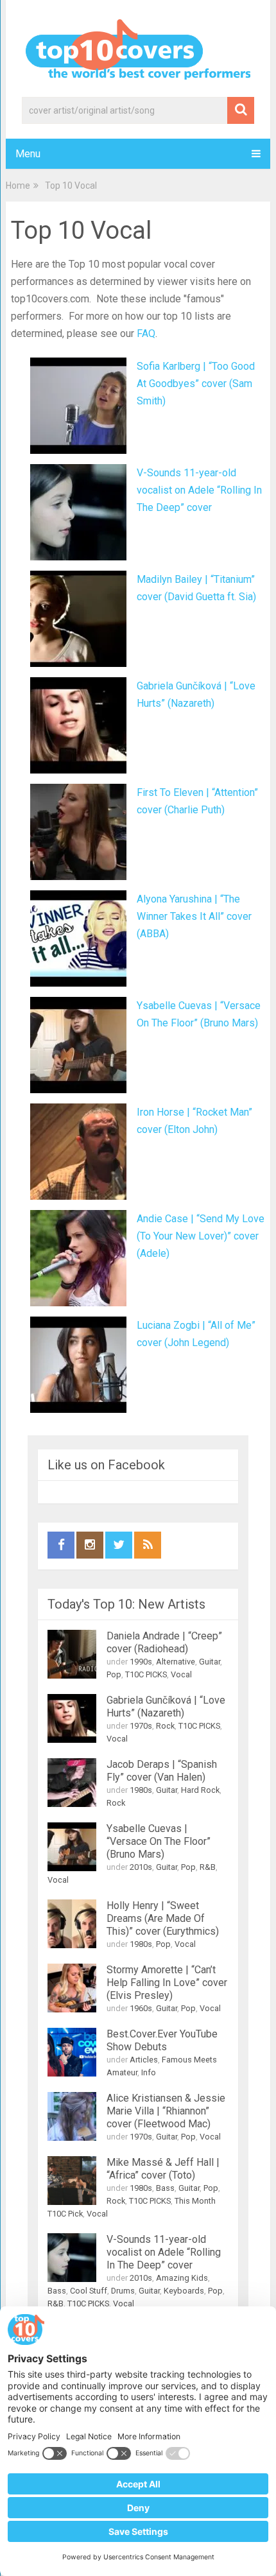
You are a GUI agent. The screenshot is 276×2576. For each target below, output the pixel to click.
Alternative (176, 1662)
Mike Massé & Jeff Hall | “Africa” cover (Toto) (163, 2169)
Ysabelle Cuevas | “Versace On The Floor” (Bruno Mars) (159, 1841)
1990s (141, 1662)
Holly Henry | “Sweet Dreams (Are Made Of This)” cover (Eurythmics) (163, 1918)
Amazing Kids (182, 2278)
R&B (208, 1867)
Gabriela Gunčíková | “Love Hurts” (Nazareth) (166, 1707)
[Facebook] (61, 1545)
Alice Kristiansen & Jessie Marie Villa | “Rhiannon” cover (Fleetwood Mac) (166, 2111)
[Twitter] (119, 1545)
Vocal (181, 1674)
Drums (123, 2291)
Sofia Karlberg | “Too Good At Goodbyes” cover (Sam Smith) (196, 384)
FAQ (146, 333)
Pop (114, 1674)
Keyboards (184, 2291)
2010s (141, 1867)
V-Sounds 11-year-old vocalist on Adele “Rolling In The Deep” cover (199, 490)
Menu (28, 154)
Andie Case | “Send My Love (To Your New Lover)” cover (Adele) (201, 1236)
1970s (141, 1726)
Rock (165, 1726)
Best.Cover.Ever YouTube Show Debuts (162, 2040)
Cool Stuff (89, 2291)
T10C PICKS (146, 1674)
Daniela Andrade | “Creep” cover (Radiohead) (164, 1642)
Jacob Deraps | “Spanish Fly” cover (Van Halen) (162, 1771)
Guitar (210, 1662)
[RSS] (148, 1545)
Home (18, 186)
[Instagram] (90, 1545)
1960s (141, 2008)
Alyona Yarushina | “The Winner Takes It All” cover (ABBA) (194, 916)
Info (149, 2072)
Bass (165, 2188)
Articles (144, 2060)
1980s (141, 1790)
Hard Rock (200, 1790)
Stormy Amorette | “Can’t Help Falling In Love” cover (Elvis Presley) (167, 1983)
